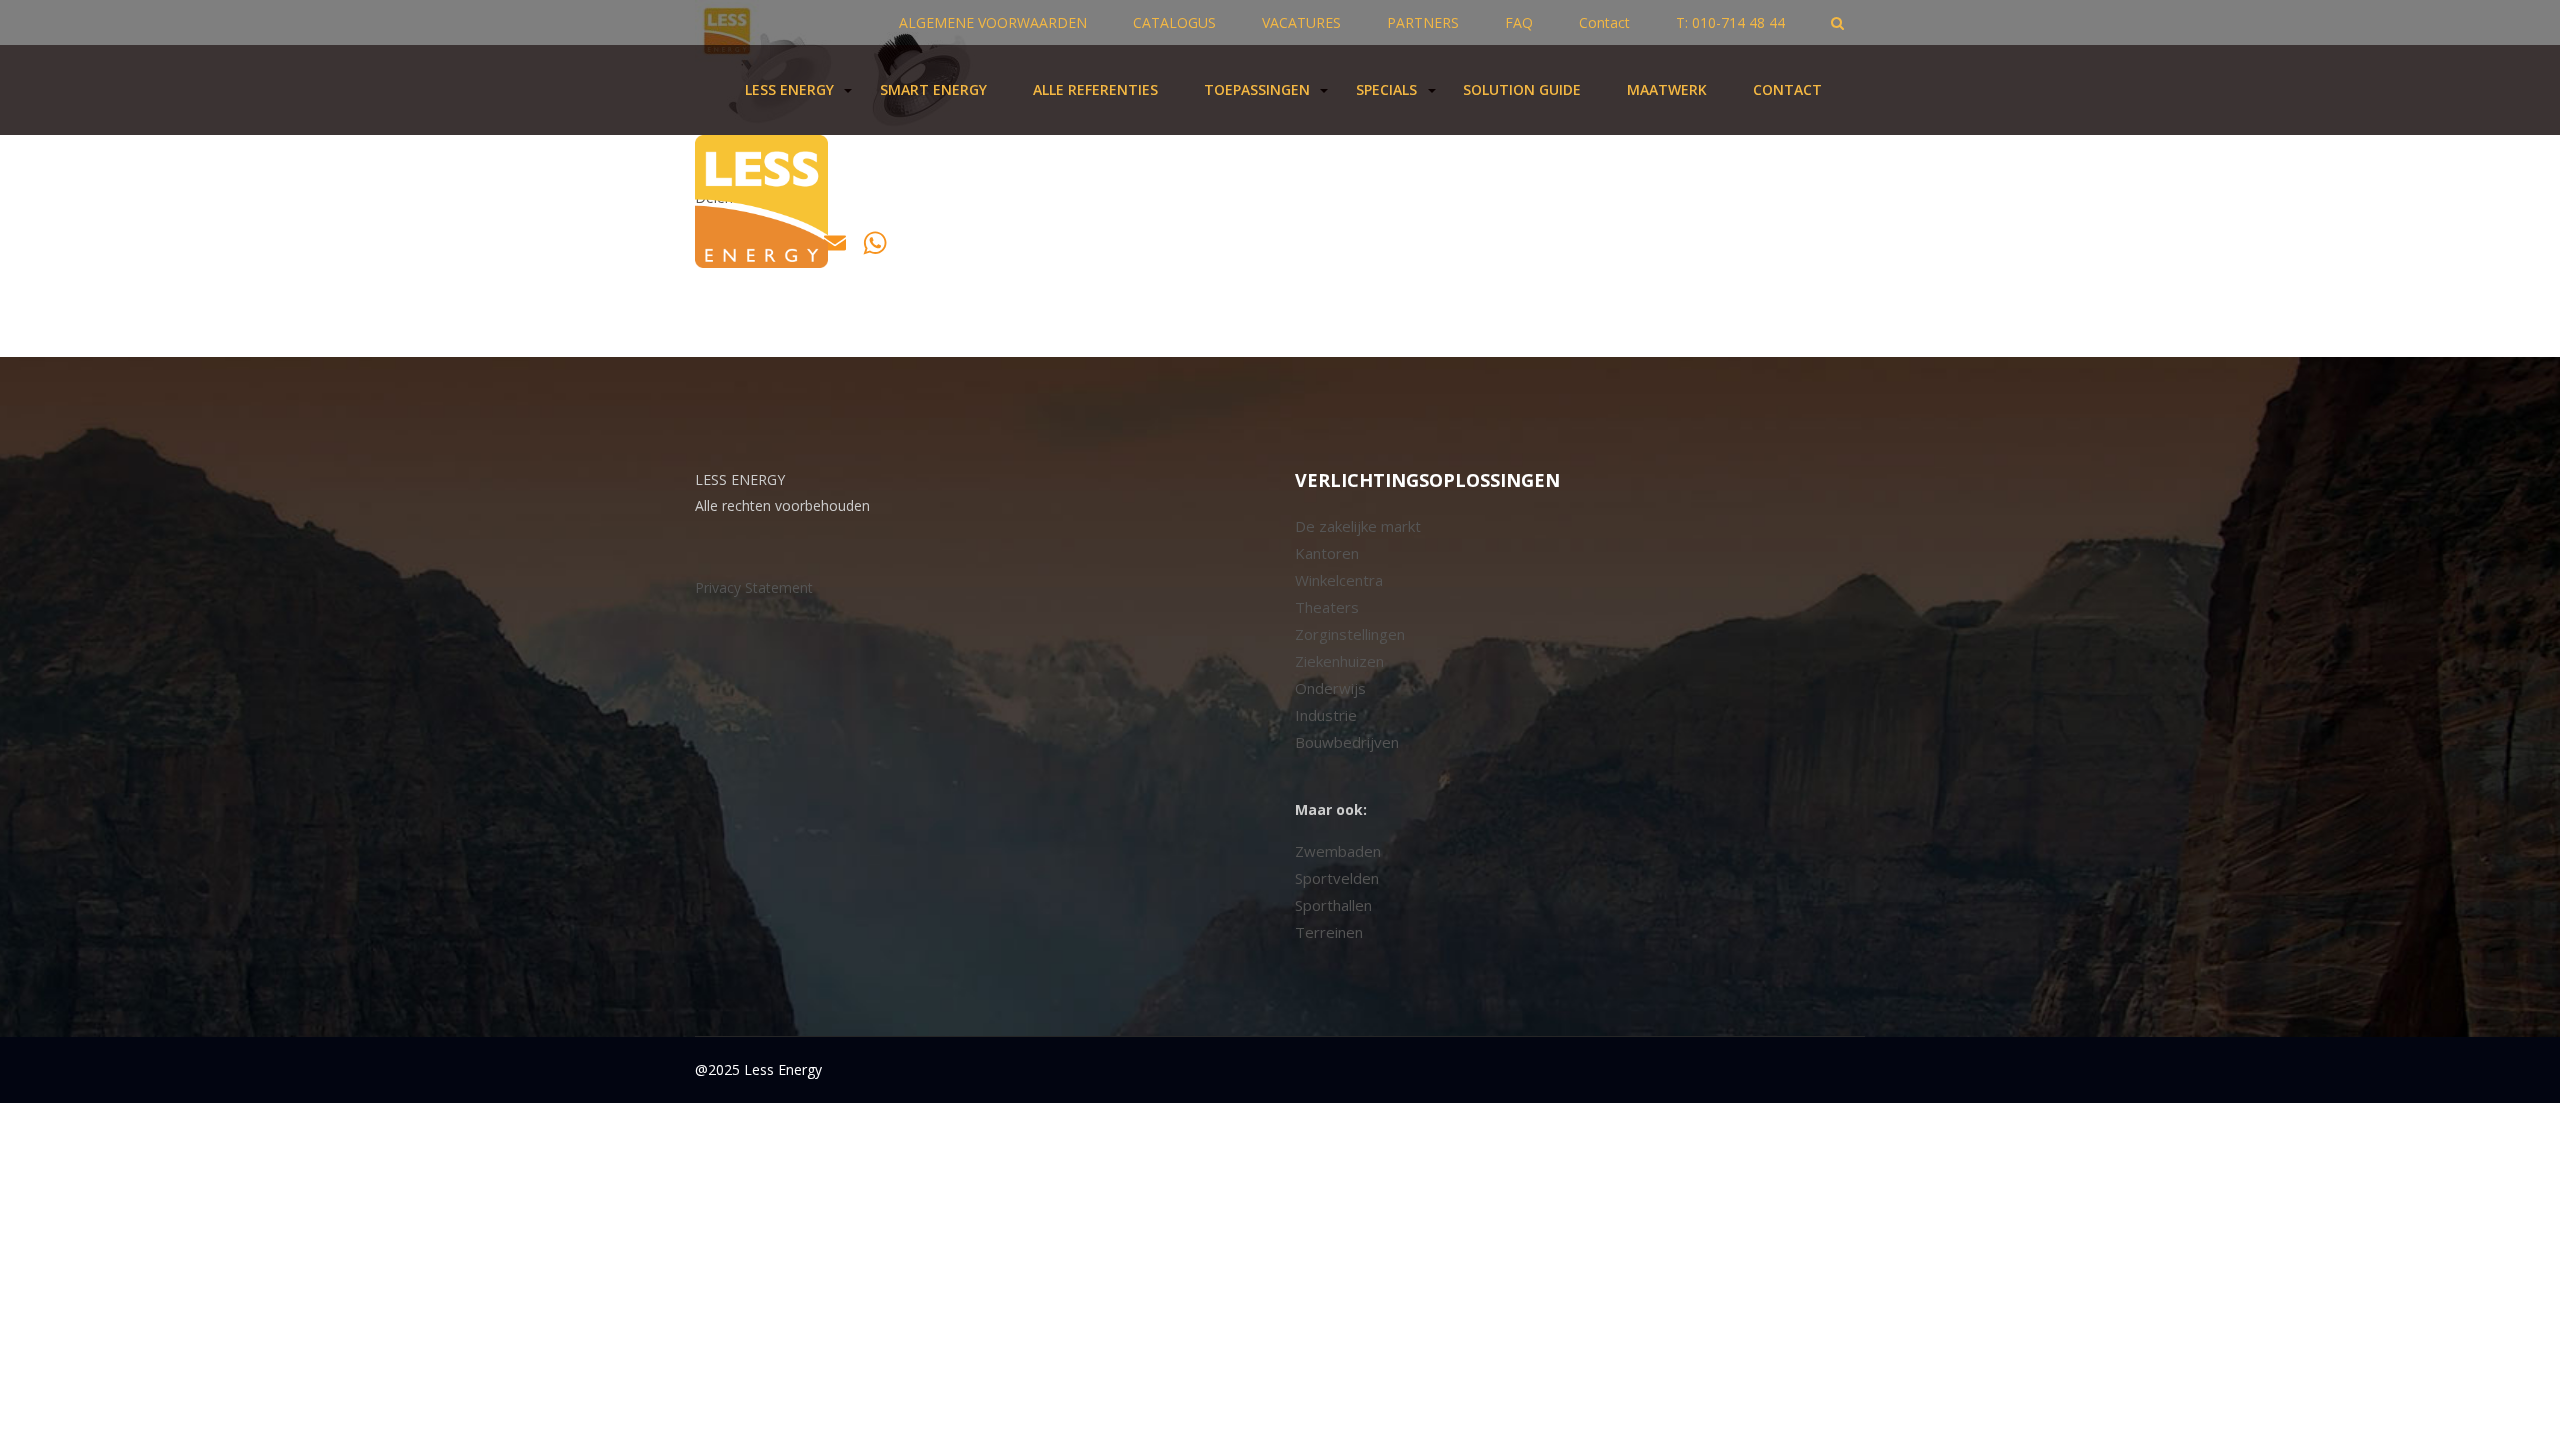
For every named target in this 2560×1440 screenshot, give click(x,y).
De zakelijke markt (1358, 526)
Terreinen (1329, 932)
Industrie (1326, 715)
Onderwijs (1330, 688)
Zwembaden (1338, 851)
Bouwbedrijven (1347, 742)
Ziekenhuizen (1339, 661)
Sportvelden (1337, 878)
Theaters (1327, 607)
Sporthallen (1333, 905)
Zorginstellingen (1350, 634)
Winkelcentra (1339, 580)
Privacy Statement (754, 587)
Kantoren (1327, 553)
